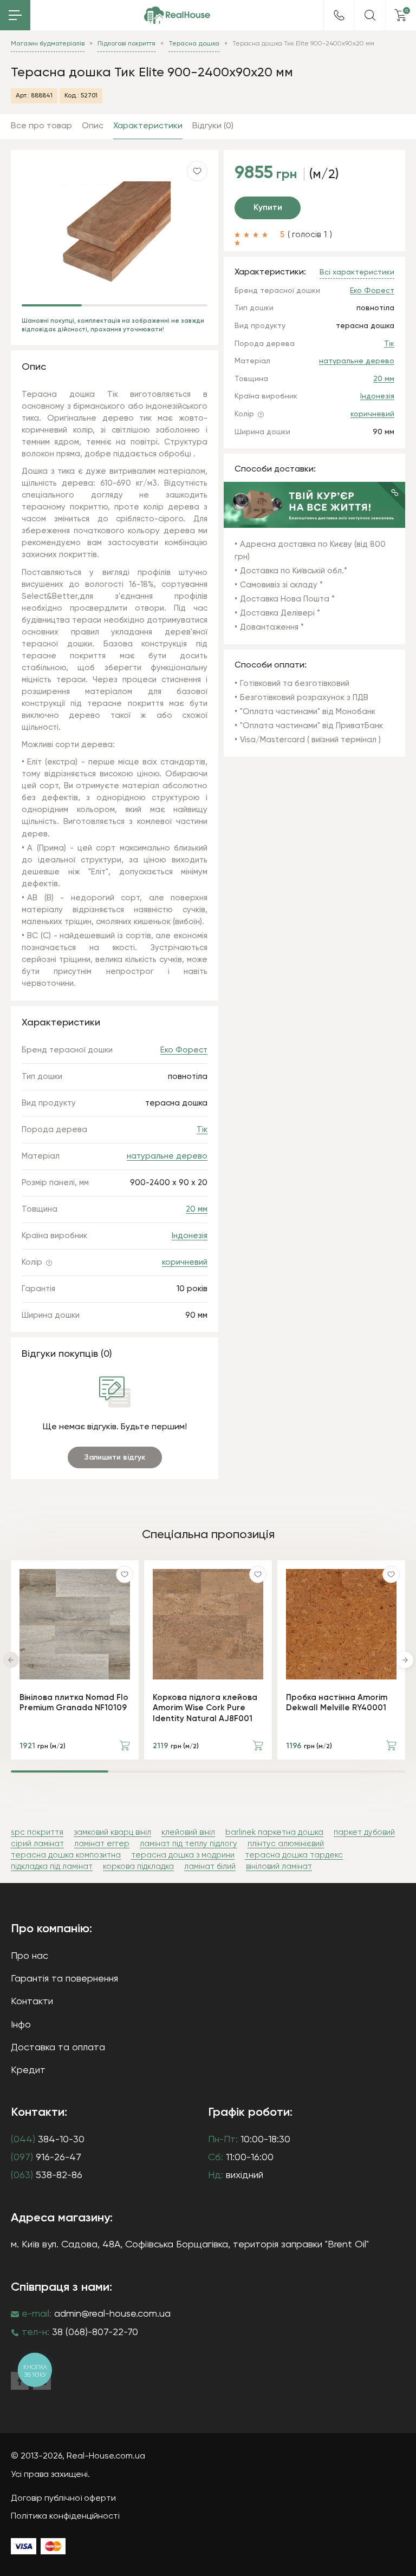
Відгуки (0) (213, 126)
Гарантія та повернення (64, 1979)
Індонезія (377, 396)
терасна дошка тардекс (294, 1855)
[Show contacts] (339, 15)
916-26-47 (46, 2157)
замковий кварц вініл (112, 1832)
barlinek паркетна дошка (274, 1832)
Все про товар (41, 126)
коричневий (372, 414)
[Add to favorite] (125, 1574)
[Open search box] (370, 15)
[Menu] (15, 15)
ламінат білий (210, 1866)
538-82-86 (47, 2175)
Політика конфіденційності (65, 2516)
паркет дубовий (364, 1832)
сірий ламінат (37, 1844)
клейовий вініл (188, 1832)
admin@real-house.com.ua (112, 2314)
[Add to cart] (125, 1745)
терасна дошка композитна (66, 1855)
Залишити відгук (115, 1457)
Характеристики (148, 126)
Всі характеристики (357, 272)
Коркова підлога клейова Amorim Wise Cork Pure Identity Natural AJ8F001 (205, 1708)
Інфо (21, 2025)
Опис (93, 126)
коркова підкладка (138, 1866)
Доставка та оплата (58, 2048)
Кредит (28, 2070)
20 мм (384, 379)
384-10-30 (48, 2140)
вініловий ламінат (279, 1866)
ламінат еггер (102, 1844)
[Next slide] (405, 1660)
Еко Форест (372, 291)
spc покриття (37, 1832)
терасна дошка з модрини (183, 1855)
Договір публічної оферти (63, 2499)
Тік (389, 344)
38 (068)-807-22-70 (95, 2332)
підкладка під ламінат (52, 1866)
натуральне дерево (357, 361)
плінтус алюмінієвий (286, 1844)
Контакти (32, 2002)
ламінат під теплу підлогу (188, 1844)
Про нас (30, 1956)
